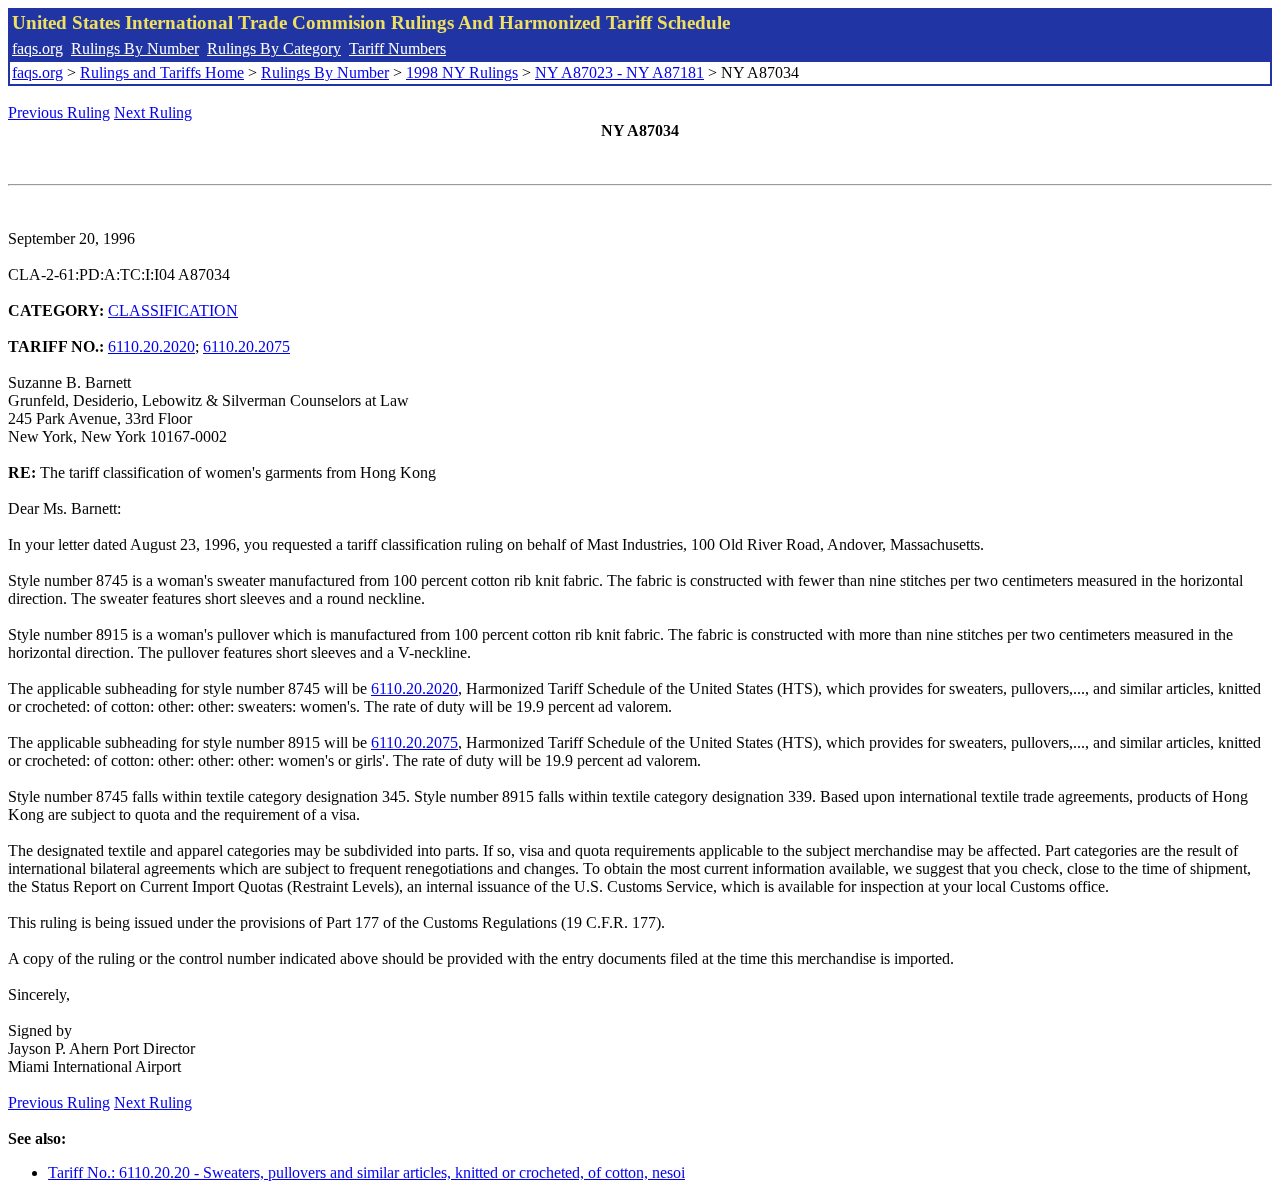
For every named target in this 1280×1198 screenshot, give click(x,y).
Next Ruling (153, 112)
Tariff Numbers (397, 48)
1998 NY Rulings (462, 72)
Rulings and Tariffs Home (162, 72)
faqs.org (37, 48)
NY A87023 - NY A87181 (619, 72)
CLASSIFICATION (173, 310)
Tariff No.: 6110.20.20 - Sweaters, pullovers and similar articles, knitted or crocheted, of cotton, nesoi (366, 1172)
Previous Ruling (59, 112)
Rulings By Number (135, 48)
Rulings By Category (274, 48)
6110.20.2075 (246, 346)
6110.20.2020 (151, 346)
